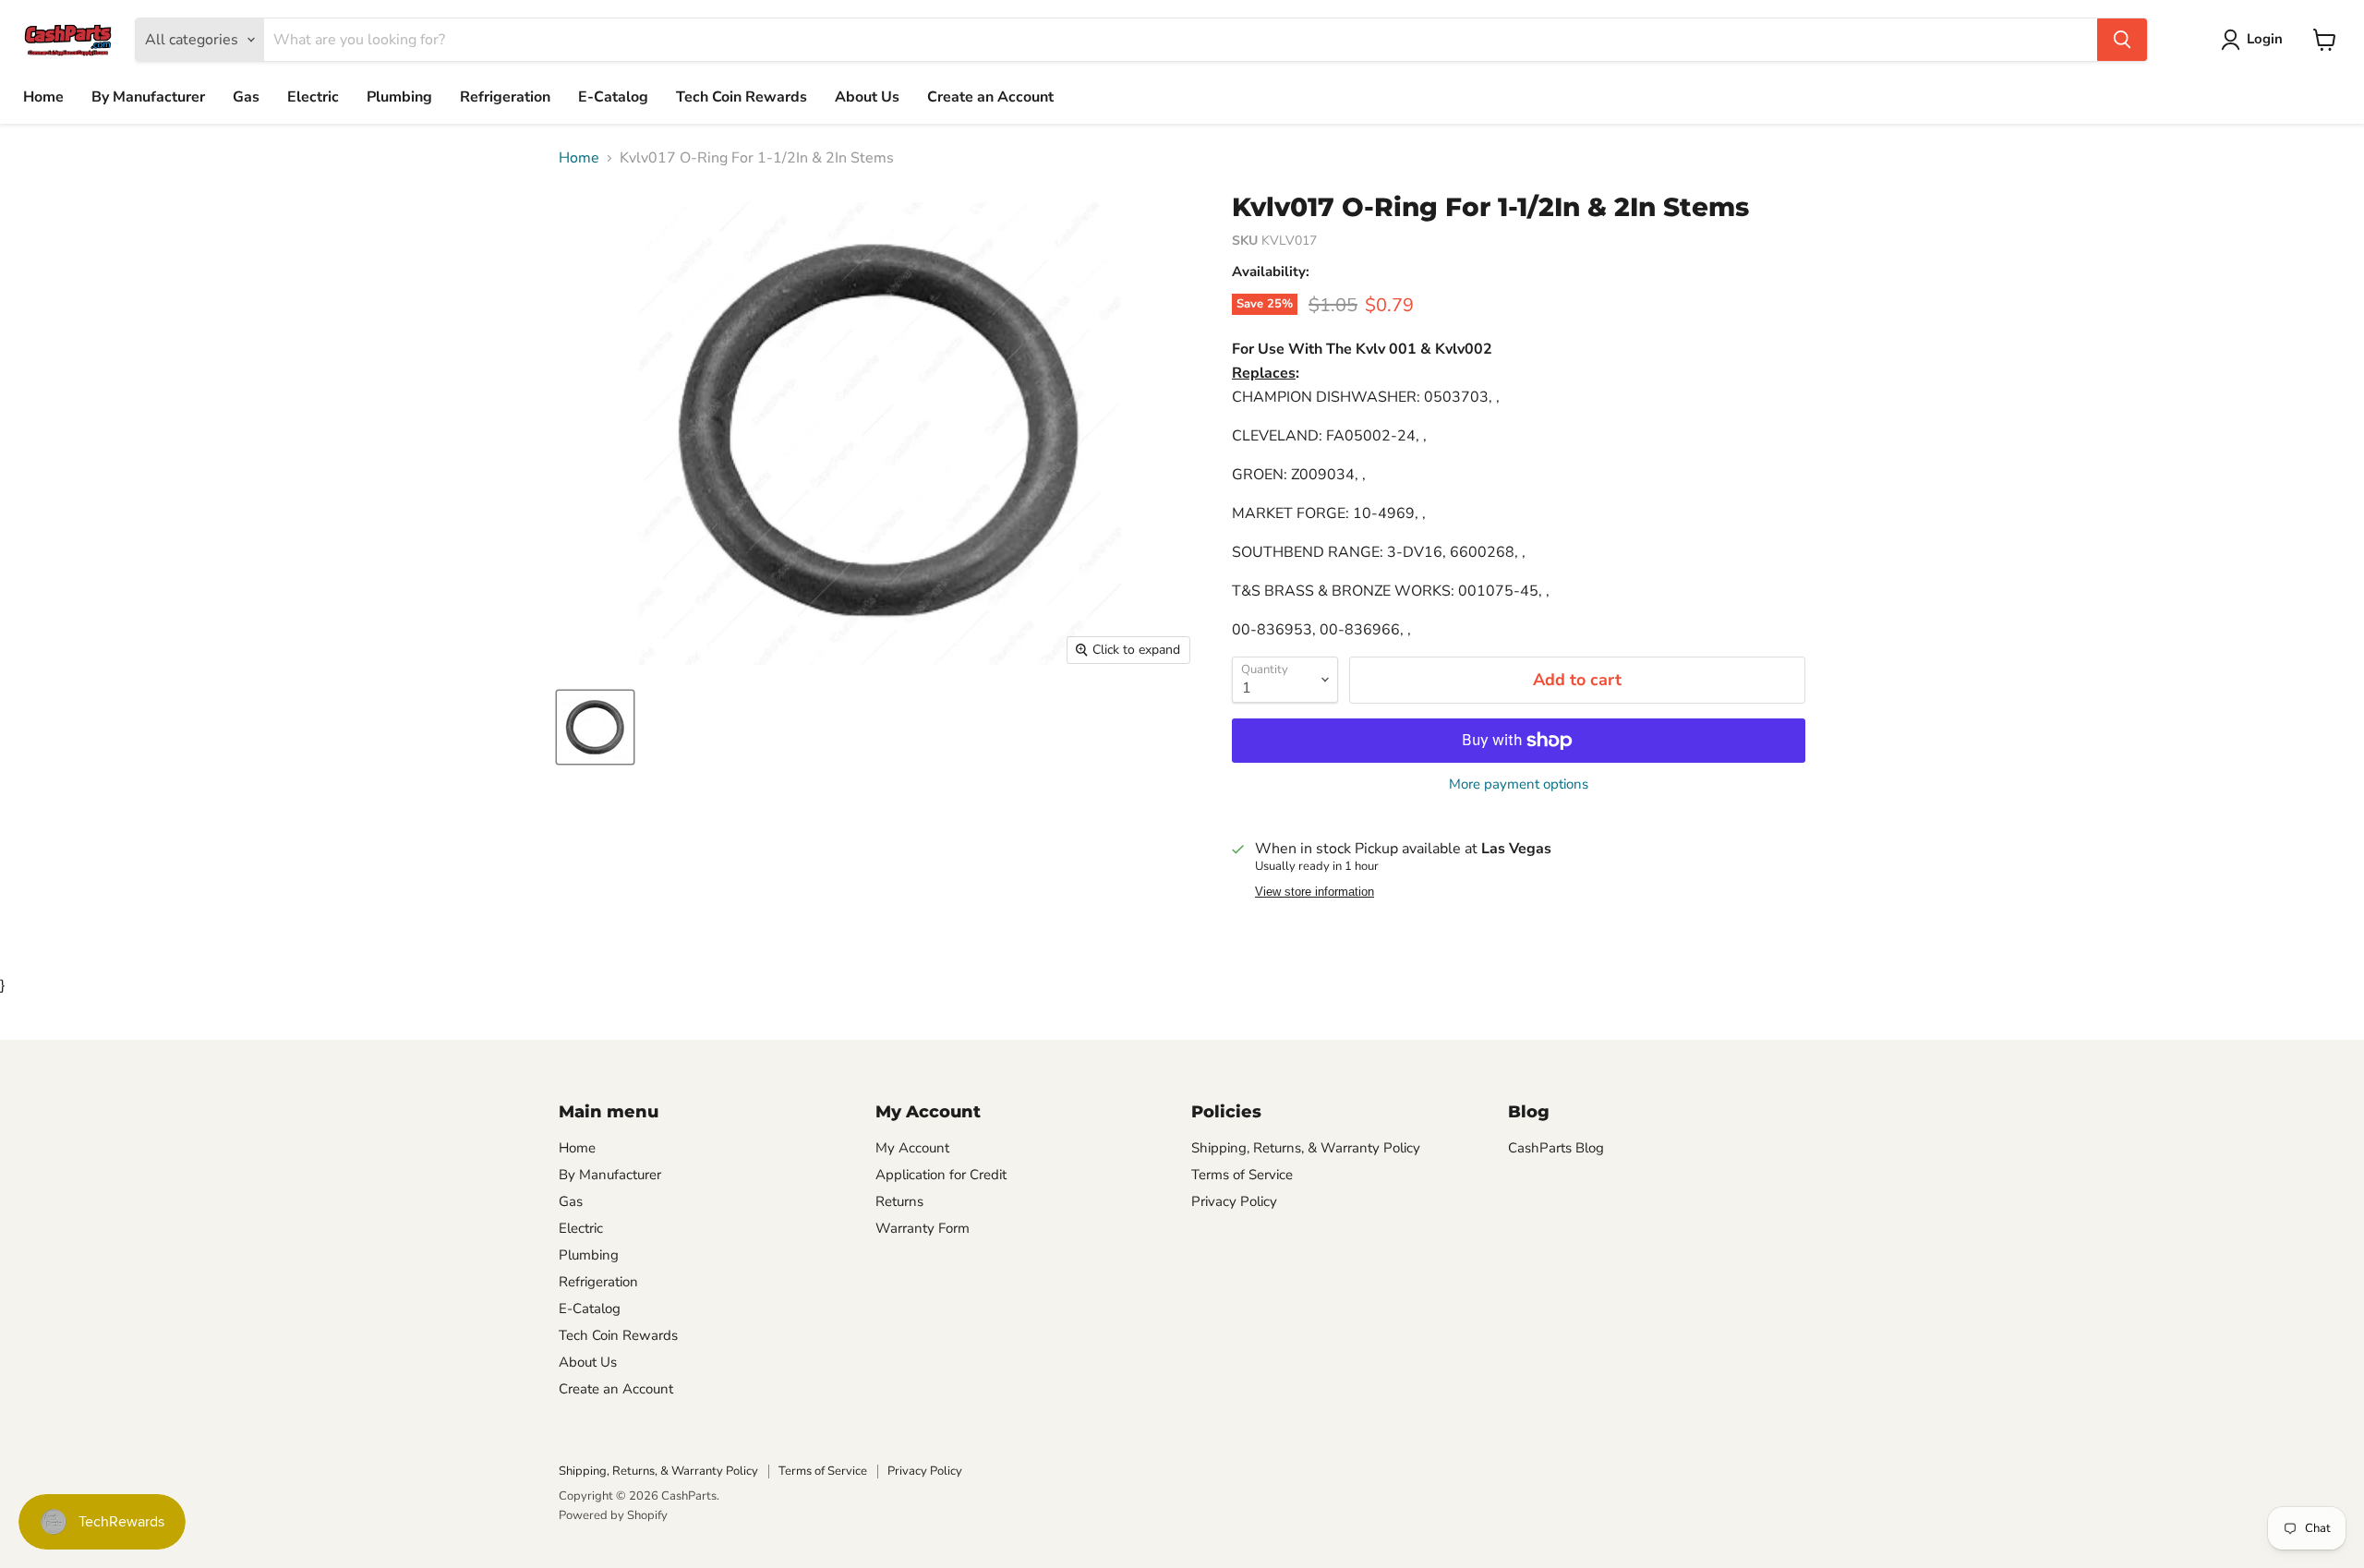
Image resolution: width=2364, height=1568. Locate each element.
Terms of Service (1242, 1175)
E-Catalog (613, 97)
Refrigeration (505, 97)
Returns (899, 1201)
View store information (1315, 892)
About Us (867, 97)
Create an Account (990, 97)
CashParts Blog (1556, 1148)
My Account (912, 1148)
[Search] (2122, 40)
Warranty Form (923, 1228)
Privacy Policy (1234, 1201)
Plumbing (399, 97)
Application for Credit (941, 1175)
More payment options (1519, 784)
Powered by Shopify (613, 1515)
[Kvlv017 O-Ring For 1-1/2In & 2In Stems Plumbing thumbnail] (595, 727)
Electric (313, 97)
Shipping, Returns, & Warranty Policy (1306, 1148)
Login (2265, 39)
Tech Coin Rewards (742, 97)
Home (43, 97)
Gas (246, 97)
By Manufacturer (148, 97)
